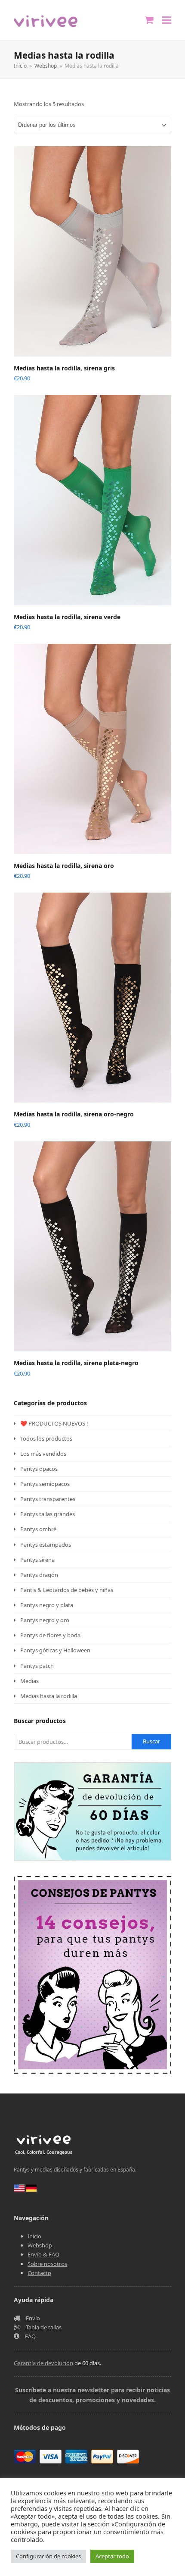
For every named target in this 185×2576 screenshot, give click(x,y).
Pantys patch (37, 1666)
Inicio (34, 2236)
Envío (33, 2318)
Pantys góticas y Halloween (55, 1650)
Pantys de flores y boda (50, 1635)
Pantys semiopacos (45, 1484)
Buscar (151, 1741)
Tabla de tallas (44, 2327)
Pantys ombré (38, 1529)
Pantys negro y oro (45, 1620)
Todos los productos (46, 1438)
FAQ (30, 2336)
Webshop (40, 2245)
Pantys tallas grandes (48, 1514)
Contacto (39, 2273)
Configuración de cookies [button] (48, 2556)
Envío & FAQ (43, 2254)
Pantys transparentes (48, 1499)
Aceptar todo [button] (112, 2556)
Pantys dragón (39, 1575)
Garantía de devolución (43, 2363)
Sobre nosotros (47, 2264)
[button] (166, 20)
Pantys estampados (46, 1545)
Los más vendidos (43, 1454)
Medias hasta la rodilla (49, 1696)
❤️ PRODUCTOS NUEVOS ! (54, 1423)
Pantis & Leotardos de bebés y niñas (67, 1590)
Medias (29, 1681)
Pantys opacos (39, 1469)
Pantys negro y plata (47, 1605)
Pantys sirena (37, 1560)
